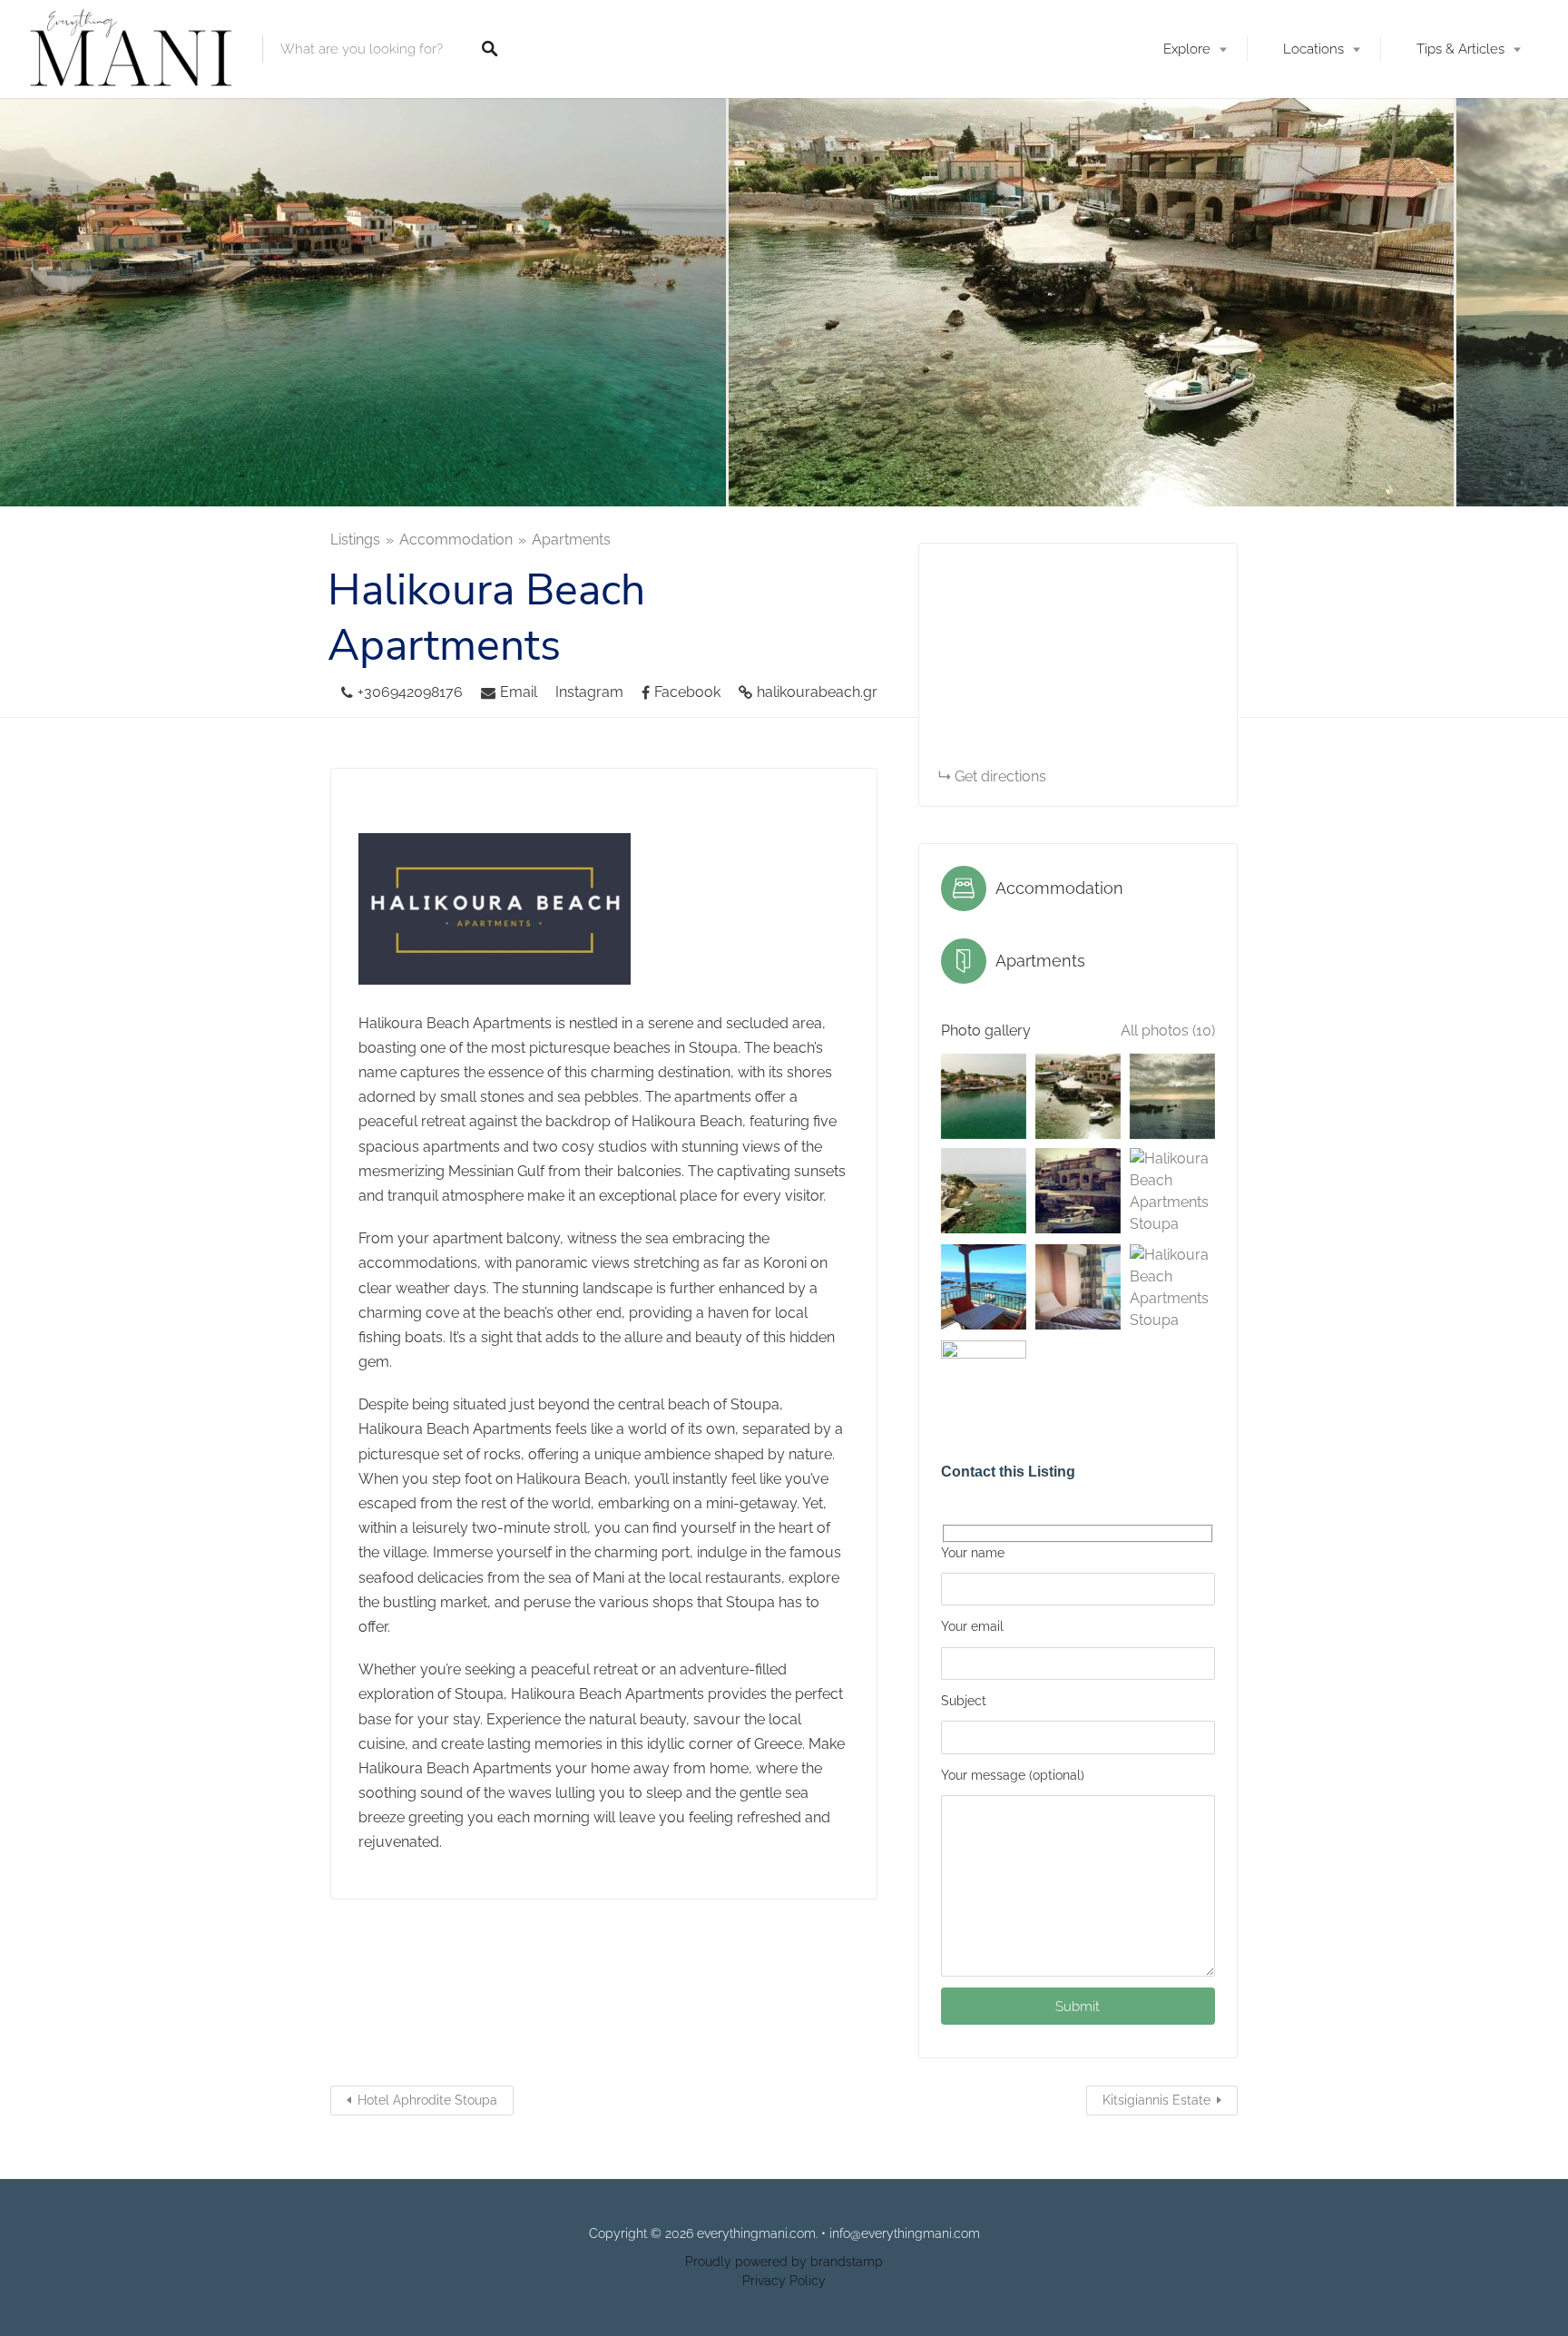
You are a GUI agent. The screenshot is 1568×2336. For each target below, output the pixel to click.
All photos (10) (1168, 1031)
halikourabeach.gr (817, 692)
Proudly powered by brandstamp (784, 2262)
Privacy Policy (784, 2281)
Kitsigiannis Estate (1156, 2100)
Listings (355, 540)
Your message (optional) (1013, 1775)
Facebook (687, 692)
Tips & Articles (1460, 49)
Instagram (589, 692)
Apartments (571, 540)
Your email (972, 1626)
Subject (964, 1701)
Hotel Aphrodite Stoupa (427, 2100)
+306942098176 (410, 692)
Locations (1313, 49)
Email (519, 692)
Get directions (1000, 776)
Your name (973, 1553)
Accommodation (456, 540)
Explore (1187, 49)
